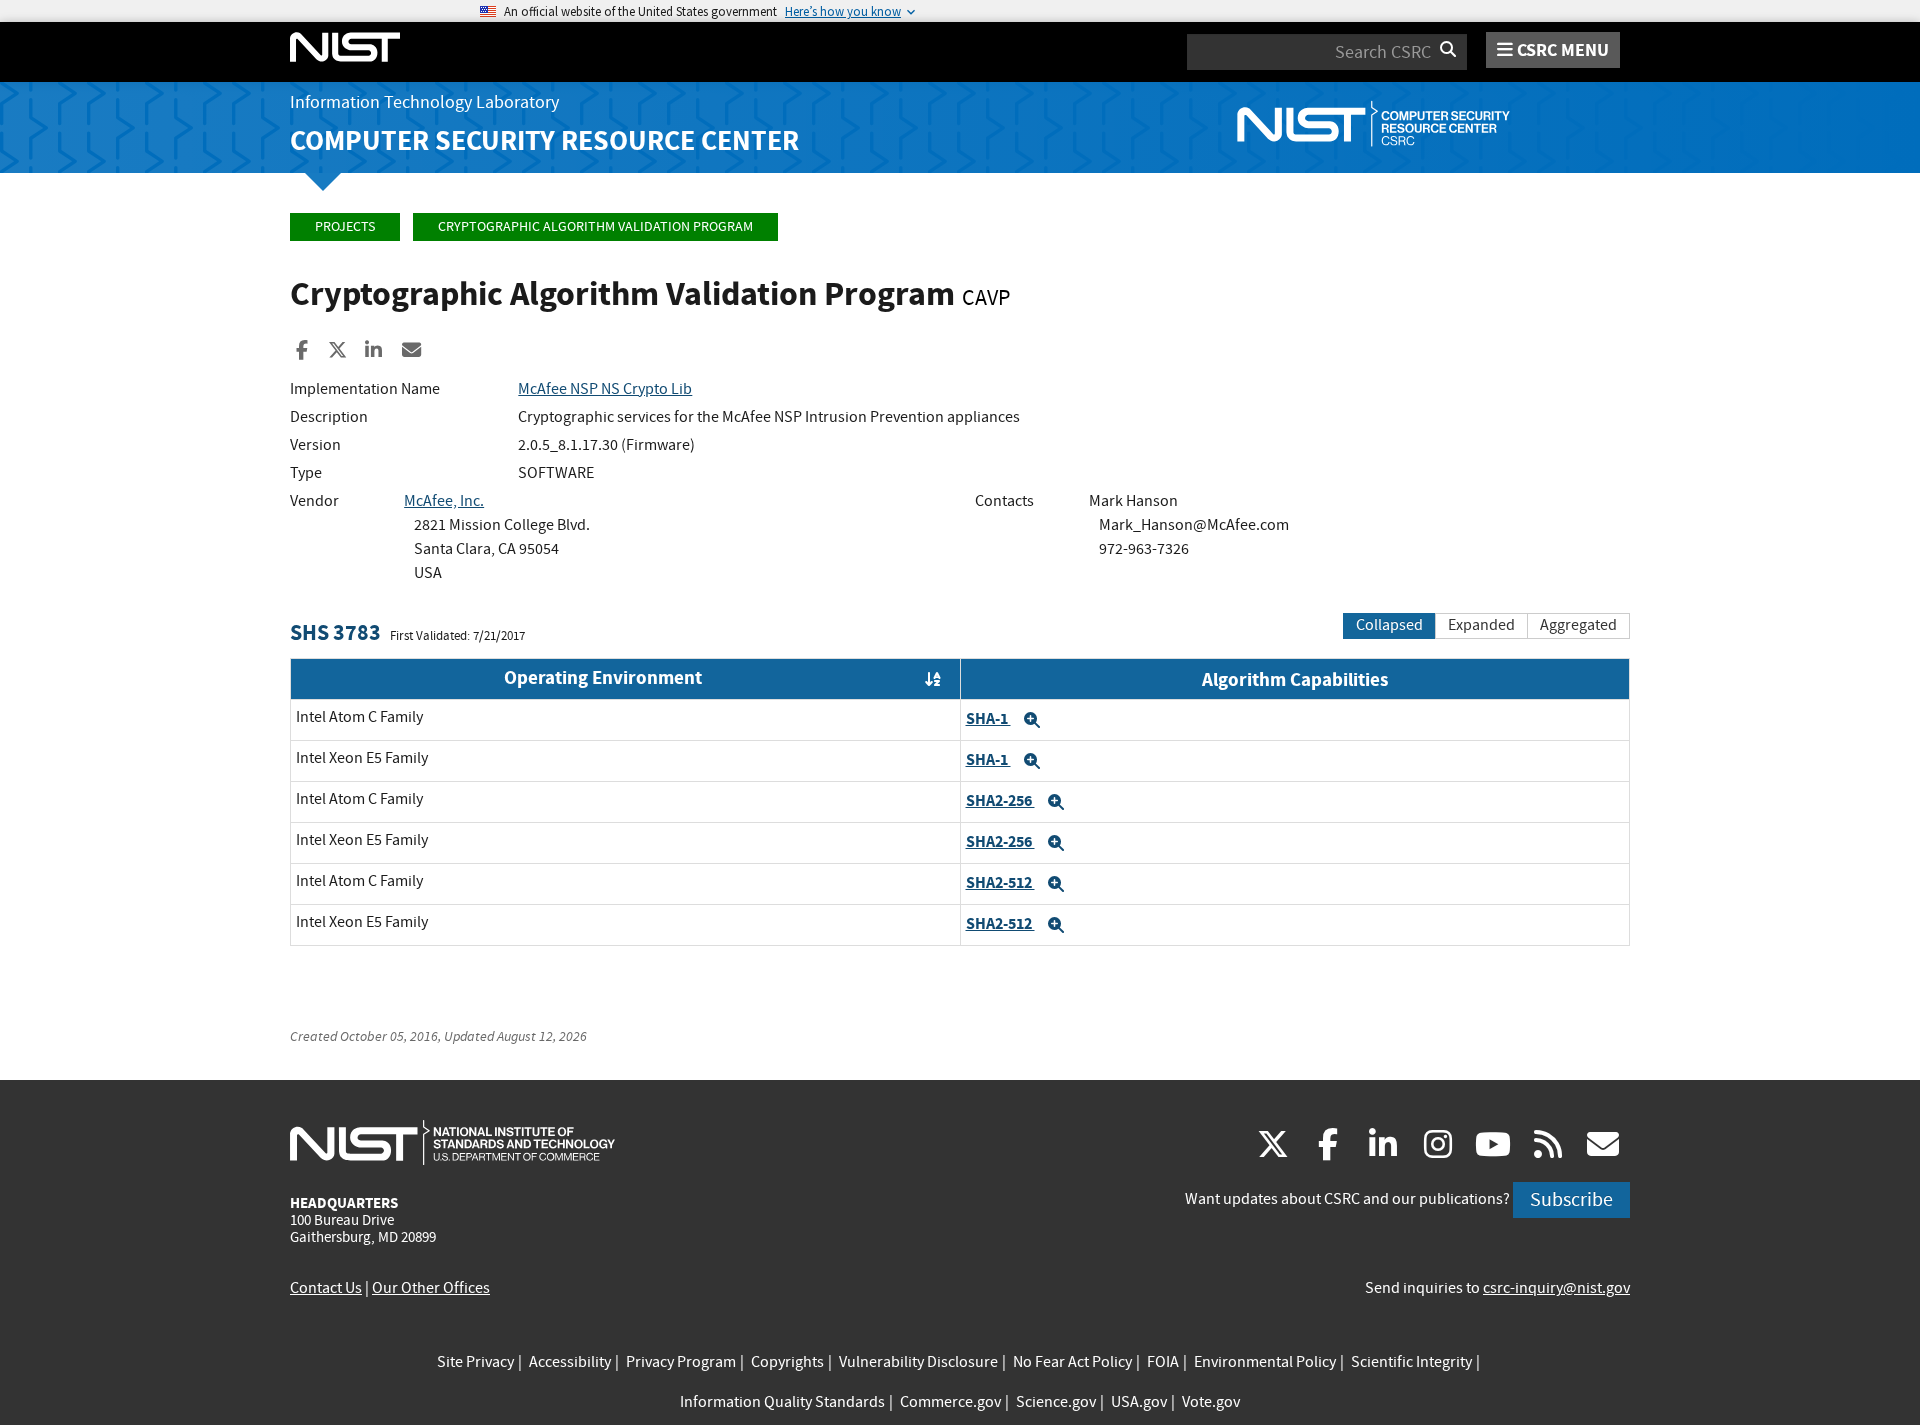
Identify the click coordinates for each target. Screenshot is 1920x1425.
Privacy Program (681, 1362)
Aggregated (1578, 625)
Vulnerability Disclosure (918, 1362)
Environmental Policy (1265, 1362)
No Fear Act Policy (1072, 1362)
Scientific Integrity (1411, 1362)
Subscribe (1571, 1199)
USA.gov (1139, 1402)
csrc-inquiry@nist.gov (1556, 1288)
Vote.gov (1211, 1402)
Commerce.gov (950, 1402)
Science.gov (1056, 1402)
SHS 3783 (335, 632)
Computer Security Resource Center (544, 140)
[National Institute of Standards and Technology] (452, 1142)
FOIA (1163, 1362)
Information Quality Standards (782, 1402)
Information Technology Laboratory (424, 102)
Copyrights (787, 1362)
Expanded (1481, 625)
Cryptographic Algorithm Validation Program (595, 226)
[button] (1032, 720)
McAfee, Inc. (444, 501)
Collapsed (1389, 625)
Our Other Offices (431, 1288)
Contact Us (326, 1288)
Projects (345, 226)
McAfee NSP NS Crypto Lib (605, 389)
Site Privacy (475, 1362)
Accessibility (570, 1362)
